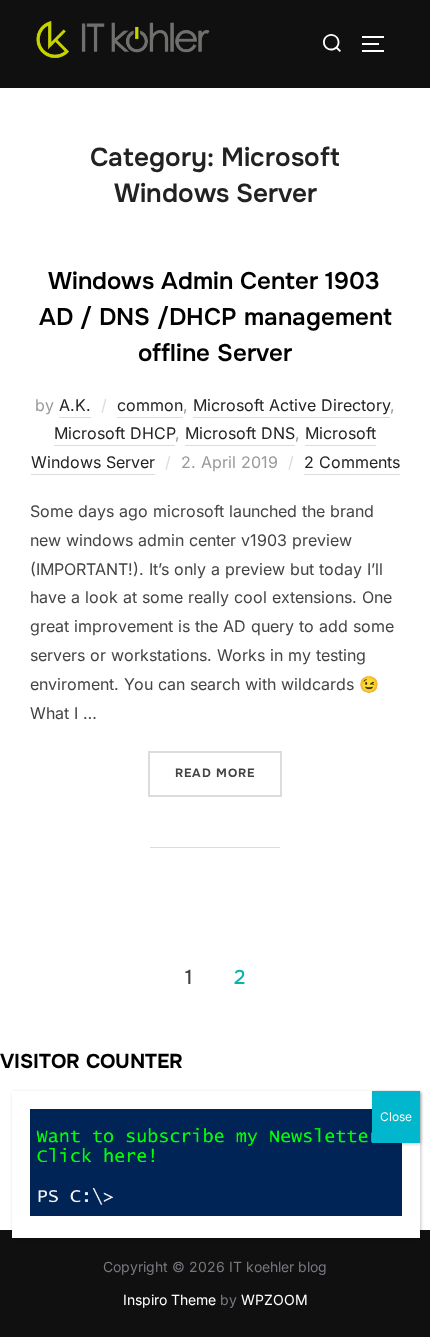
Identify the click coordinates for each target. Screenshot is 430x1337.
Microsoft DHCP (114, 433)
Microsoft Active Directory (291, 405)
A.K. (75, 405)
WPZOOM (274, 1299)
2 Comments (352, 462)
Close (396, 1116)
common (150, 405)
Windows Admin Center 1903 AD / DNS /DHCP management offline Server (215, 317)
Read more (228, 772)
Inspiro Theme (169, 1299)
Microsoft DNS (240, 433)
